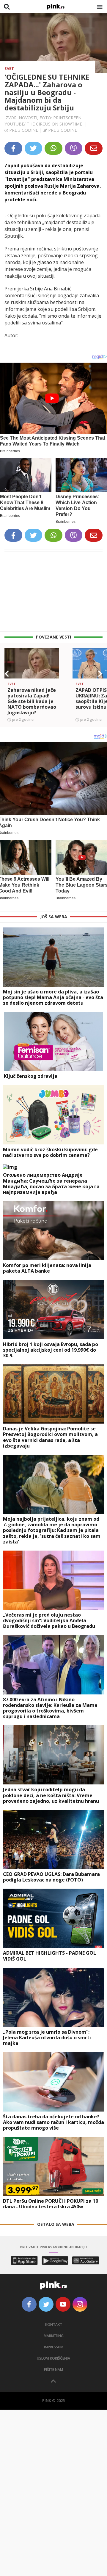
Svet (9, 68)
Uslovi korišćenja (53, 2358)
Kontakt (54, 2325)
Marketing (54, 2336)
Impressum (54, 2347)
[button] (7, 674)
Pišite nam (53, 2370)
